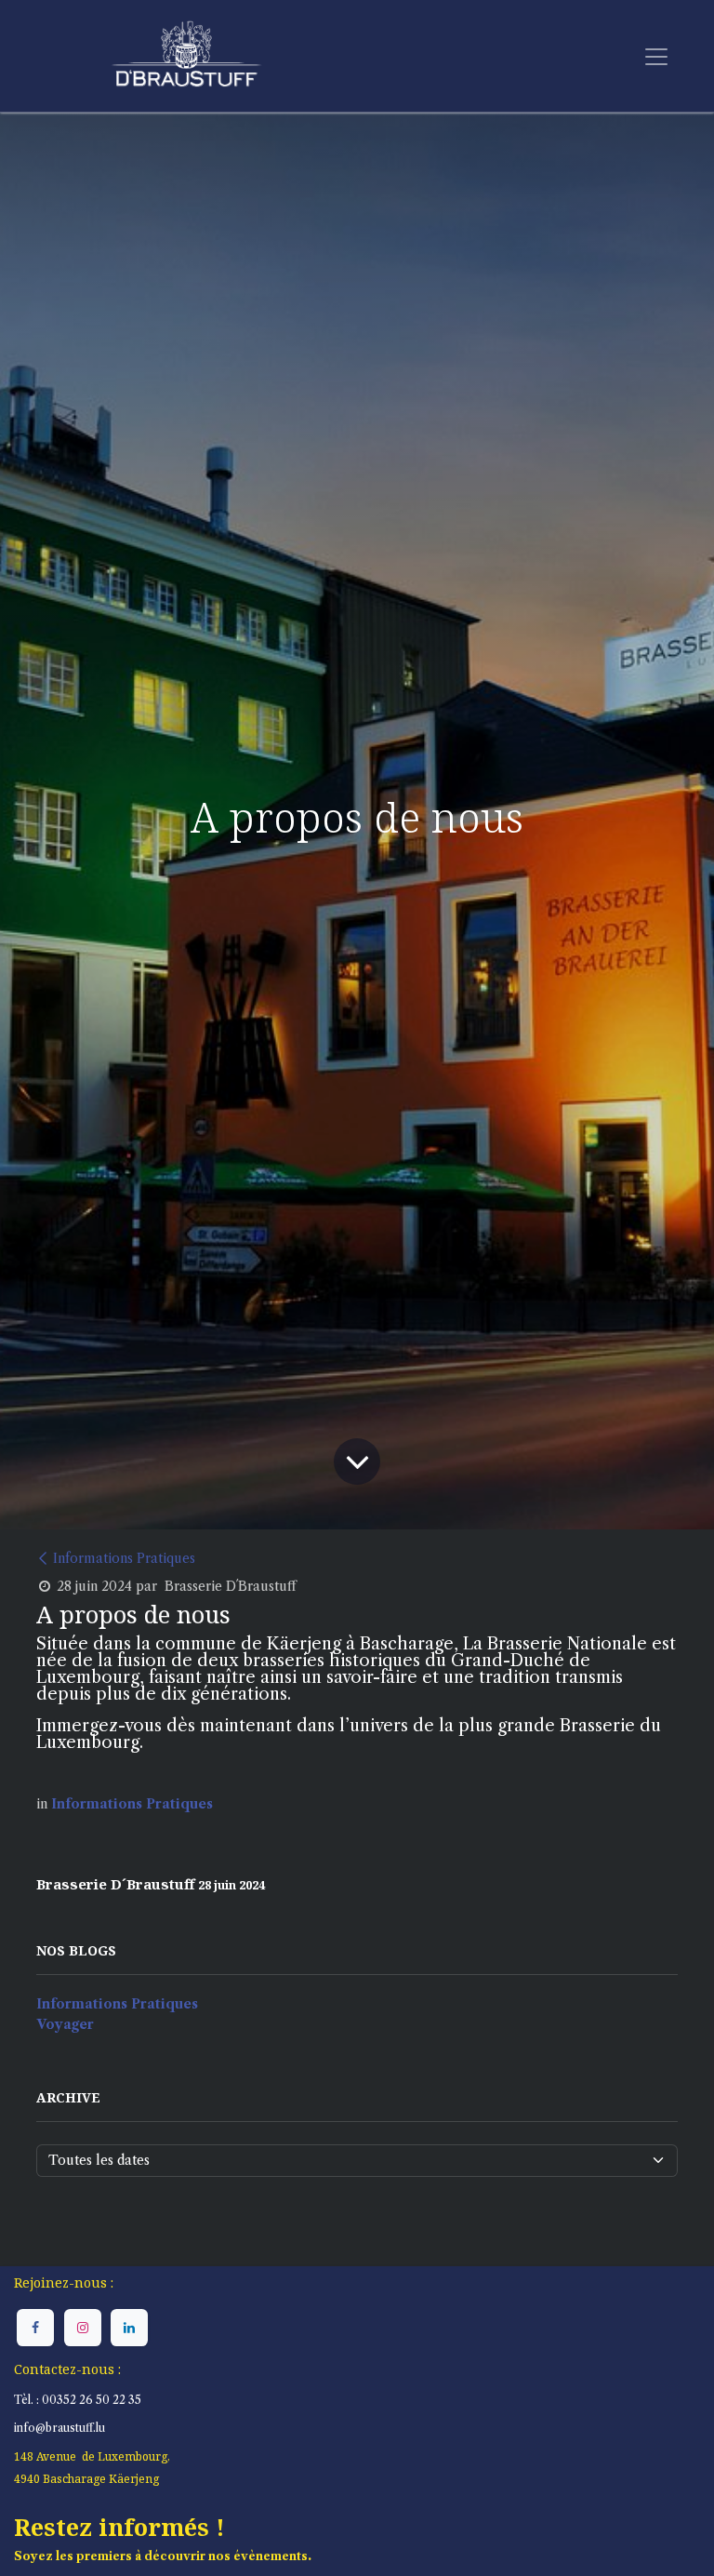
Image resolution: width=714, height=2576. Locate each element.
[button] (126, 2503)
